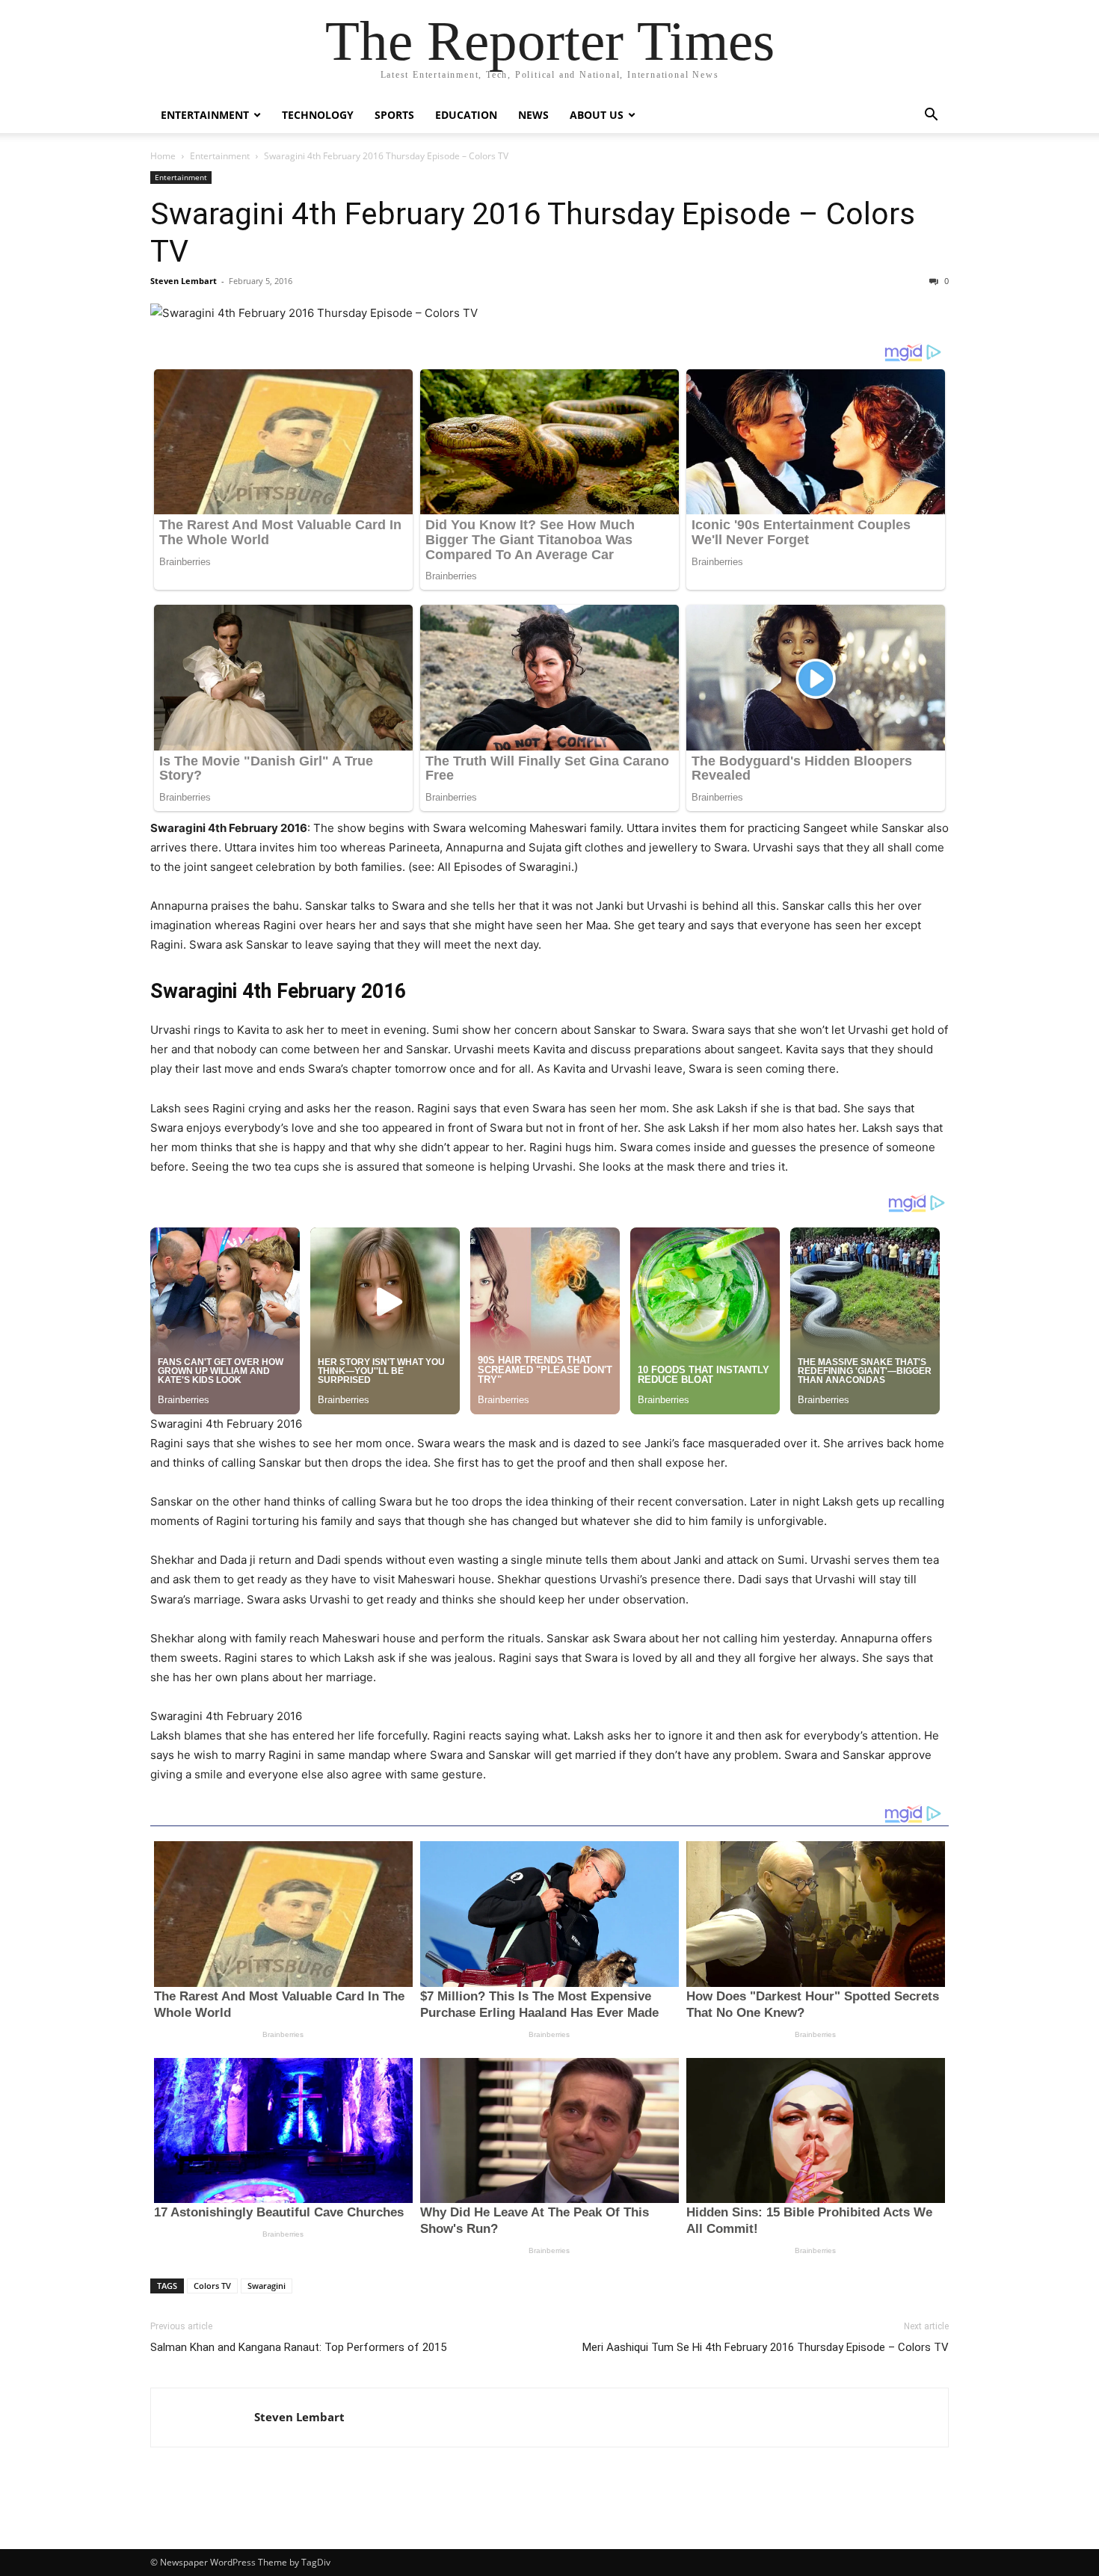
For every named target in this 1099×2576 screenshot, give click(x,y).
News (533, 115)
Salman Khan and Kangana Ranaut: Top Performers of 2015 (298, 2347)
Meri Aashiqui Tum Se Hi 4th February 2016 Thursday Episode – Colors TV (766, 2347)
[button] (931, 116)
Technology (318, 115)
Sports (394, 115)
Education (466, 115)
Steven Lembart (184, 281)
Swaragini (267, 2286)
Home (163, 156)
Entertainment (205, 115)
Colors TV (212, 2286)
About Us (597, 115)
